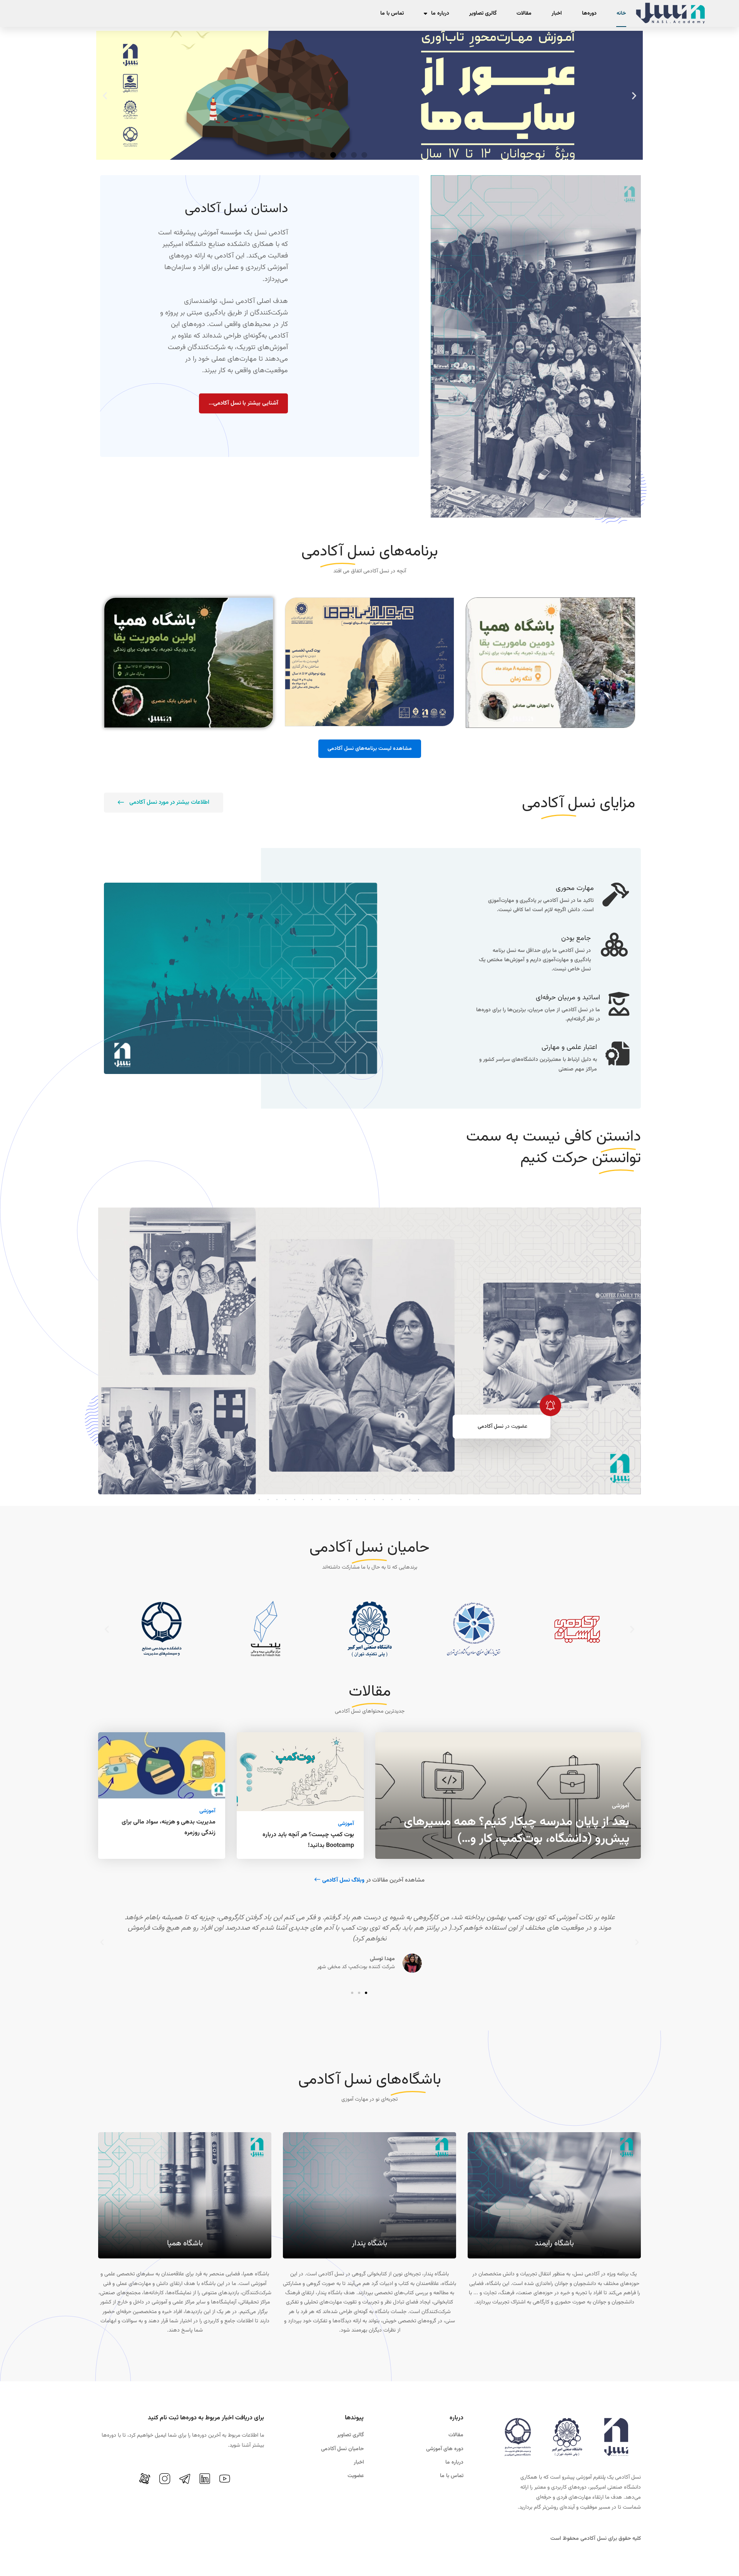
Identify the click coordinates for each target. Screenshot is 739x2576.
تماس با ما (392, 13)
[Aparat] (145, 2479)
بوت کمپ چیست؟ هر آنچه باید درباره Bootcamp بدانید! (308, 1840)
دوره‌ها (589, 13)
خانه (621, 13)
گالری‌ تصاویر (483, 13)
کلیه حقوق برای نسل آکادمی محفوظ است (596, 2539)
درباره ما (440, 13)
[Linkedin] (205, 2479)
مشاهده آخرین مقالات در (373, 1880)
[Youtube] (225, 2479)
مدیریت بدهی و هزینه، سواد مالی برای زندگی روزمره (169, 1827)
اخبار (557, 13)
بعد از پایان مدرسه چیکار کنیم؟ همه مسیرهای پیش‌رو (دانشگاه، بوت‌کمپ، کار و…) (517, 1830)
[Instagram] (165, 2479)
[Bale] (131, 2483)
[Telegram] (185, 2479)
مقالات (524, 13)
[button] (634, 95)
